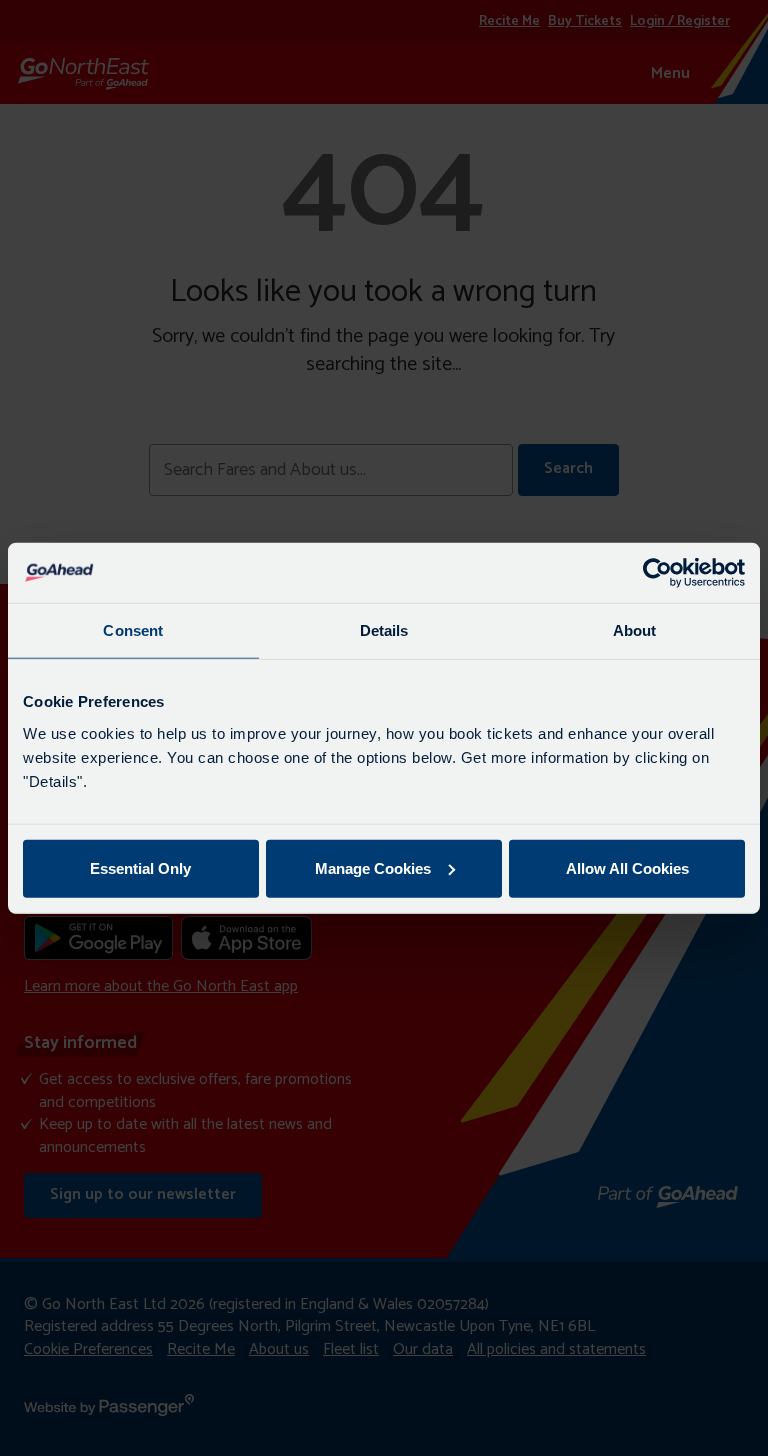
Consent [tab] (133, 630)
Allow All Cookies (627, 867)
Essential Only (140, 867)
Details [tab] (384, 630)
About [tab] (635, 630)
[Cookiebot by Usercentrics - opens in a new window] (657, 573)
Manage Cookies (373, 867)
